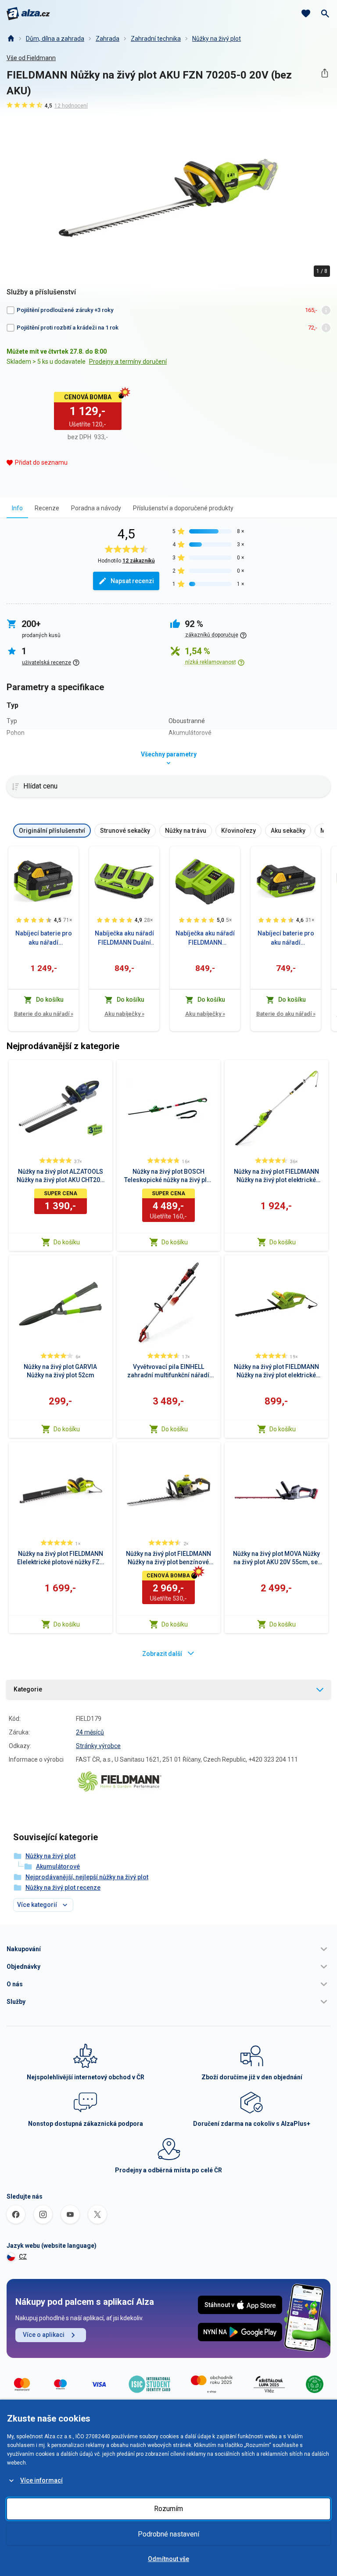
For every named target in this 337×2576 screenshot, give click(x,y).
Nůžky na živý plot (217, 39)
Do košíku (67, 1242)
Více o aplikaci (44, 2335)
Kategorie (28, 1689)
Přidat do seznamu (41, 462)
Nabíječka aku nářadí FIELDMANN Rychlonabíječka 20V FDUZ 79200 (205, 939)
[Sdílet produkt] (324, 73)
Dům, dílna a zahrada (55, 39)
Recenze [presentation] (47, 508)
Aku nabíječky (124, 1014)
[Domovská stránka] (11, 39)
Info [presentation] (17, 508)
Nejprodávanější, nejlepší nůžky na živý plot (87, 1877)
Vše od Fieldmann (31, 58)
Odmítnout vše (168, 2559)
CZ (23, 2257)
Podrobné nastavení (168, 2534)
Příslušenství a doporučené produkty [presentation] (183, 508)
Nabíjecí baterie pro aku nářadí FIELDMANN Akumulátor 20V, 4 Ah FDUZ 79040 (43, 939)
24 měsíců (90, 1732)
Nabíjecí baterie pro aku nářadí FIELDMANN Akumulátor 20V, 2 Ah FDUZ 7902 (286, 939)
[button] (168, 1949)
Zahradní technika (156, 39)
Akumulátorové (58, 1867)
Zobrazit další (162, 1654)
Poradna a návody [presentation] (96, 508)
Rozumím (168, 2509)
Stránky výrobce (98, 1746)
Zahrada (108, 39)
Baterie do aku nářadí (44, 1014)
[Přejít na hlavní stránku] (28, 14)
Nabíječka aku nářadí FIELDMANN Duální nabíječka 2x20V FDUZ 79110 (124, 939)
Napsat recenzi (132, 581)
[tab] (17, 508)
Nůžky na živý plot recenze (63, 1888)
